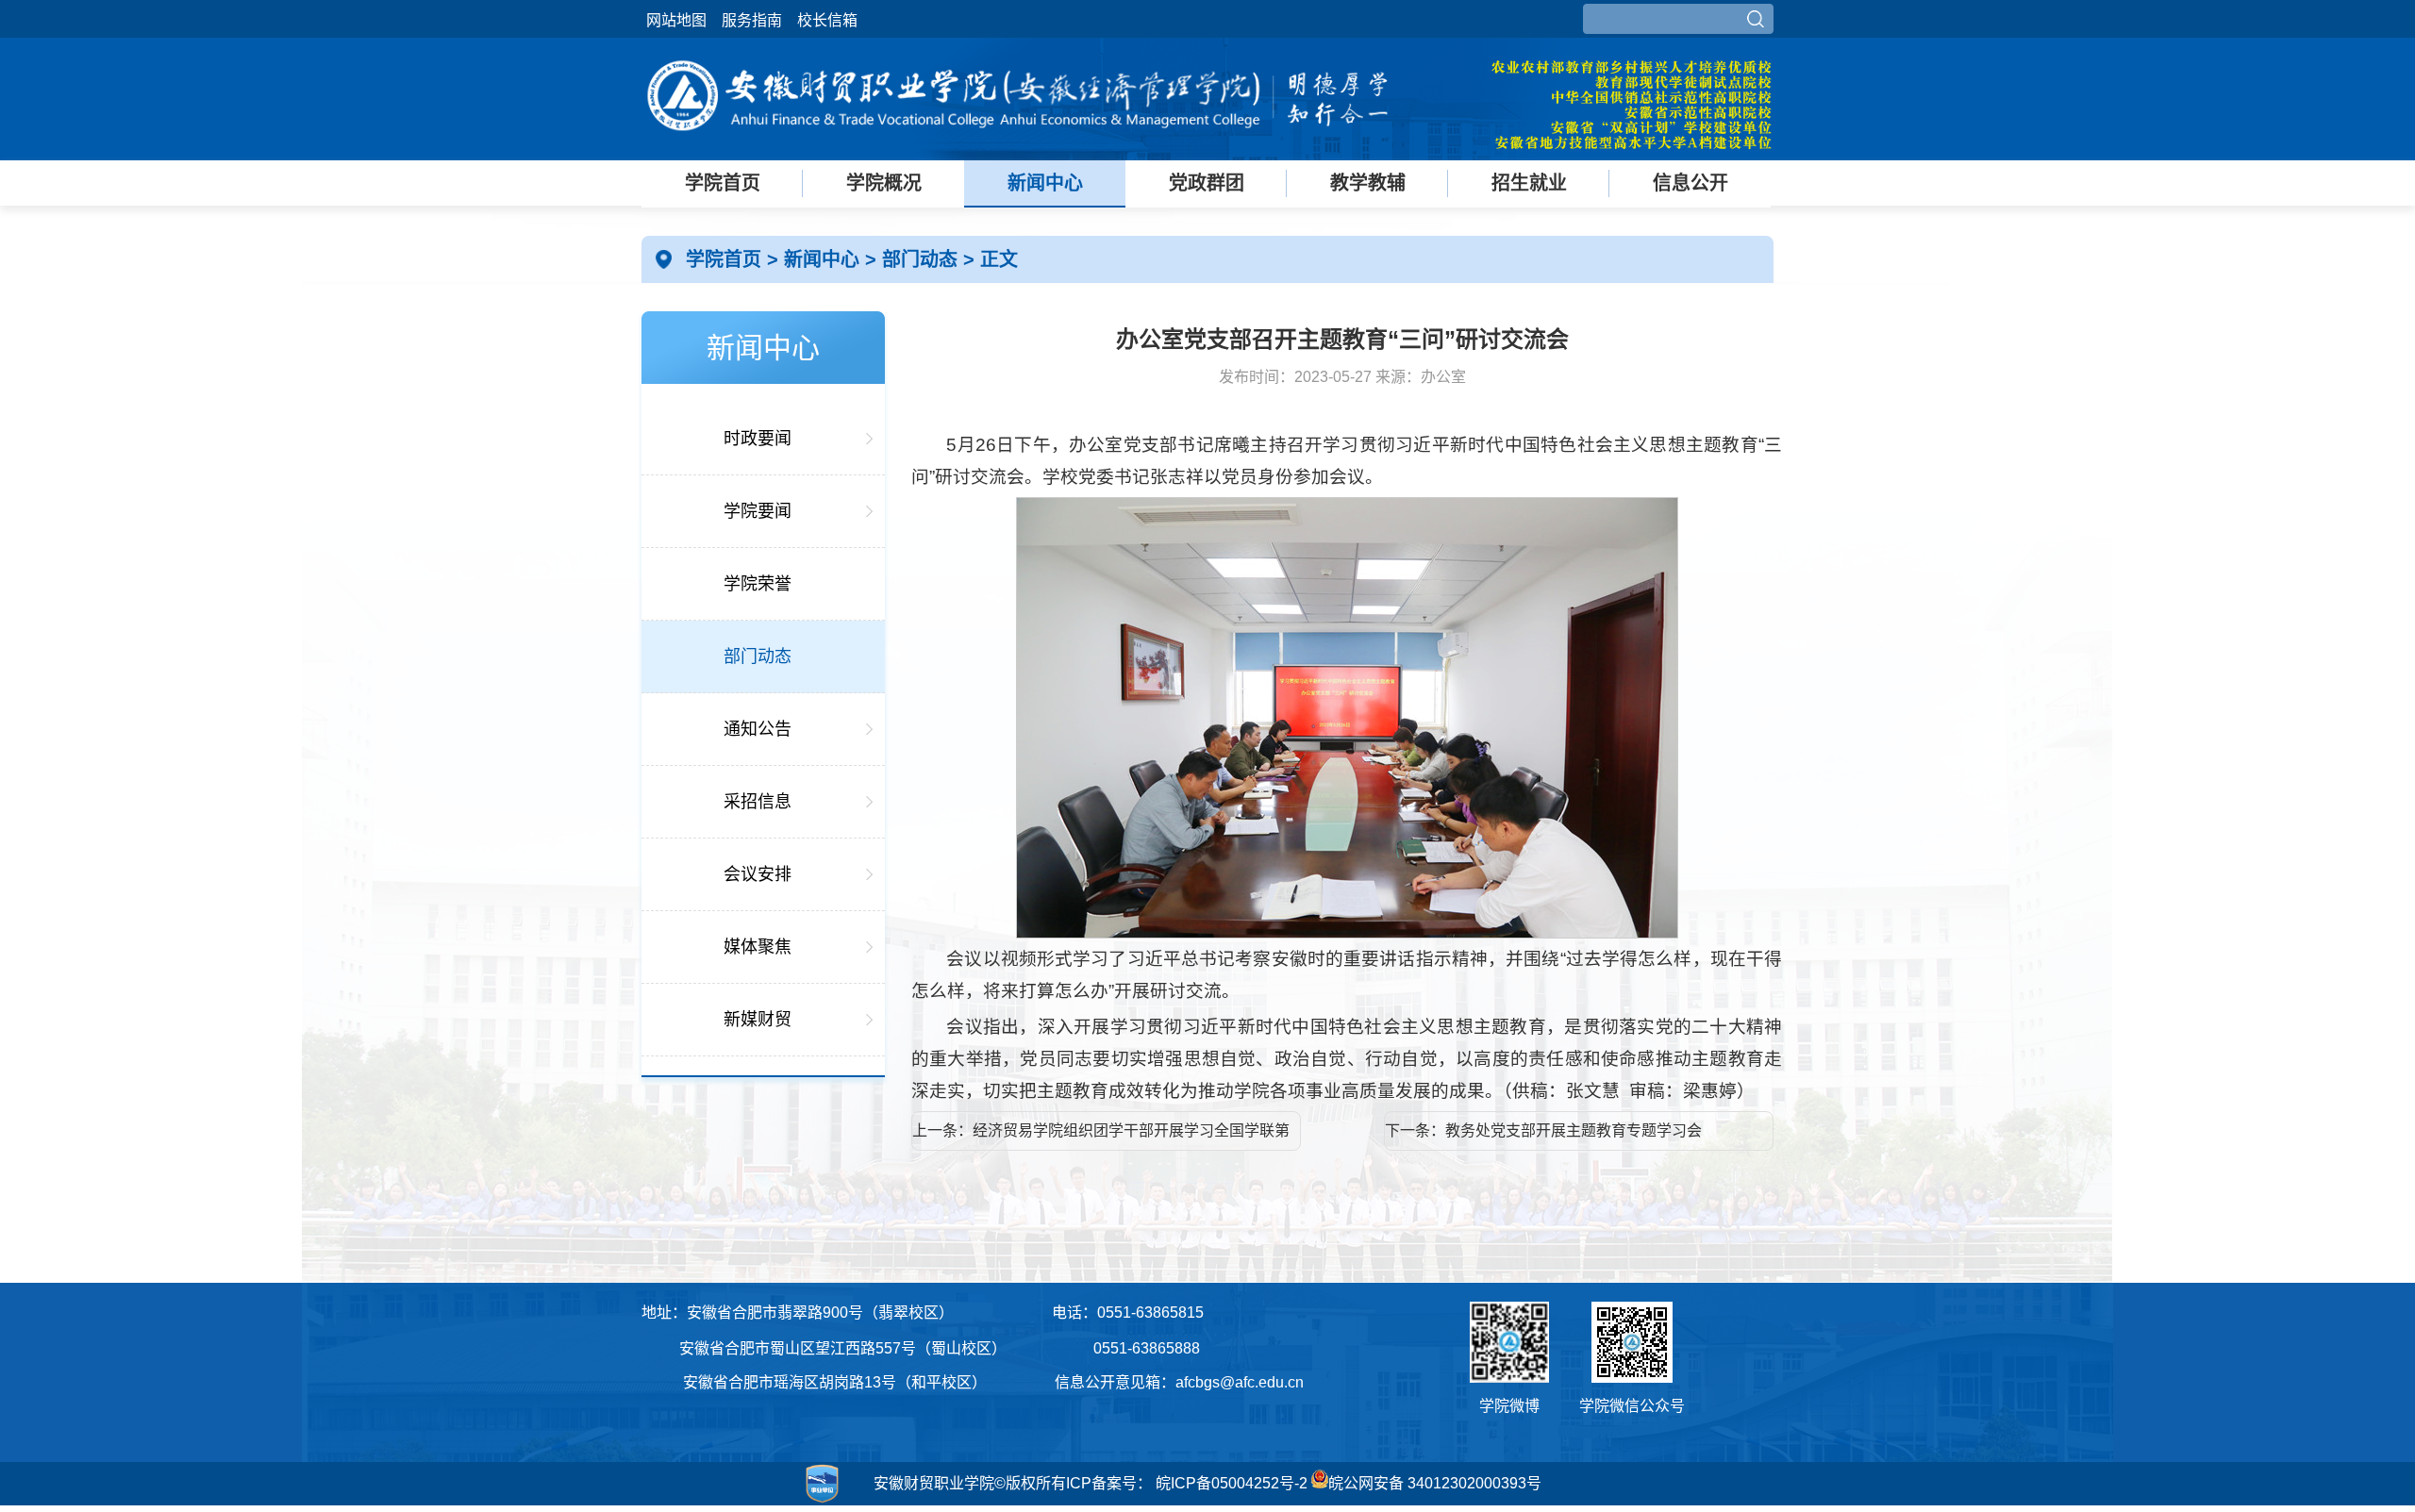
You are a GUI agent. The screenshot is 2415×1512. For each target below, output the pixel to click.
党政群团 (1207, 183)
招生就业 (1529, 183)
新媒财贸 (758, 1020)
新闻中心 (1045, 183)
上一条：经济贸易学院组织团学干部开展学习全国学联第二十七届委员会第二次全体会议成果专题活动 (1101, 1137)
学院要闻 (758, 511)
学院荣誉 (758, 584)
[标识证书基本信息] (744, 1503)
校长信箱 (827, 20)
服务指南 (752, 20)
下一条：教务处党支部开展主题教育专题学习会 (1543, 1130)
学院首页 (723, 183)
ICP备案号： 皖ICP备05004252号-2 (1187, 1483)
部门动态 (923, 259)
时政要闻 (758, 439)
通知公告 (758, 729)
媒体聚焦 (758, 947)
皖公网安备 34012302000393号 (1435, 1483)
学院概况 (884, 183)
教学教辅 (1368, 183)
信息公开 (1690, 183)
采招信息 (758, 802)
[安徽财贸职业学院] (1019, 144)
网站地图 (676, 20)
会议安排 (758, 874)
